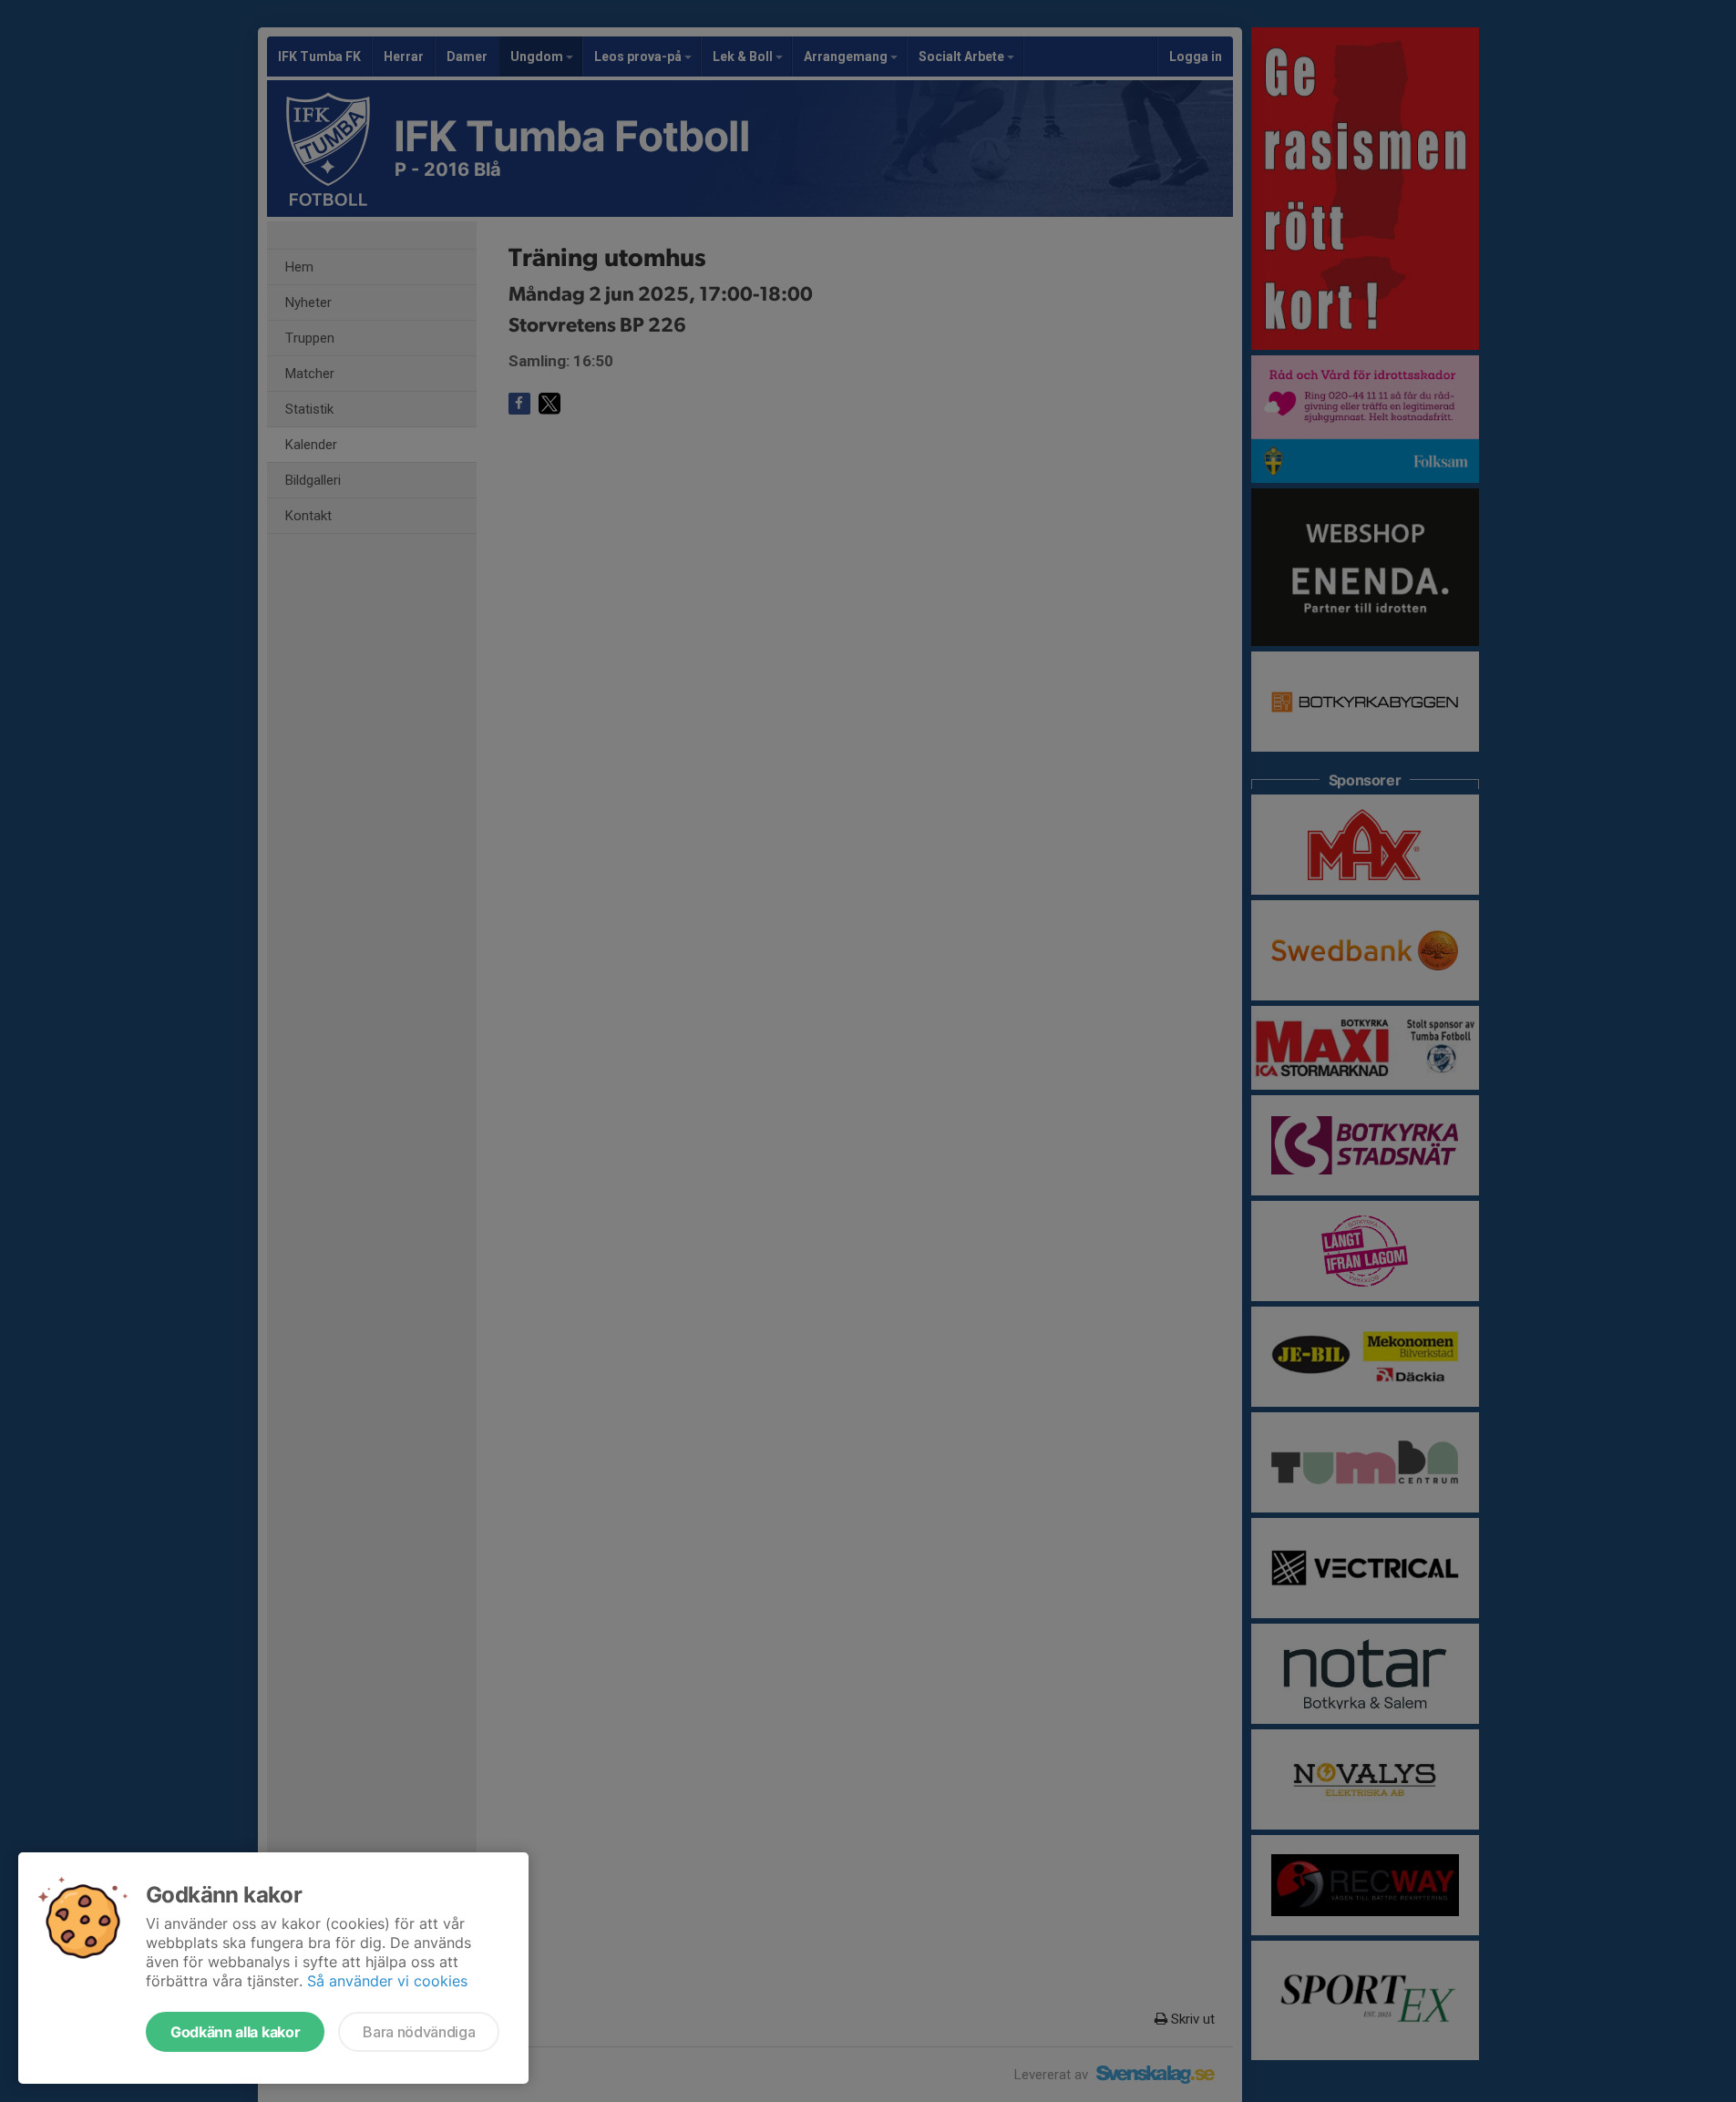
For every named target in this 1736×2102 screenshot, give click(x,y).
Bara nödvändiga (419, 2032)
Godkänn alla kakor (235, 2032)
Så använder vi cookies (387, 1981)
